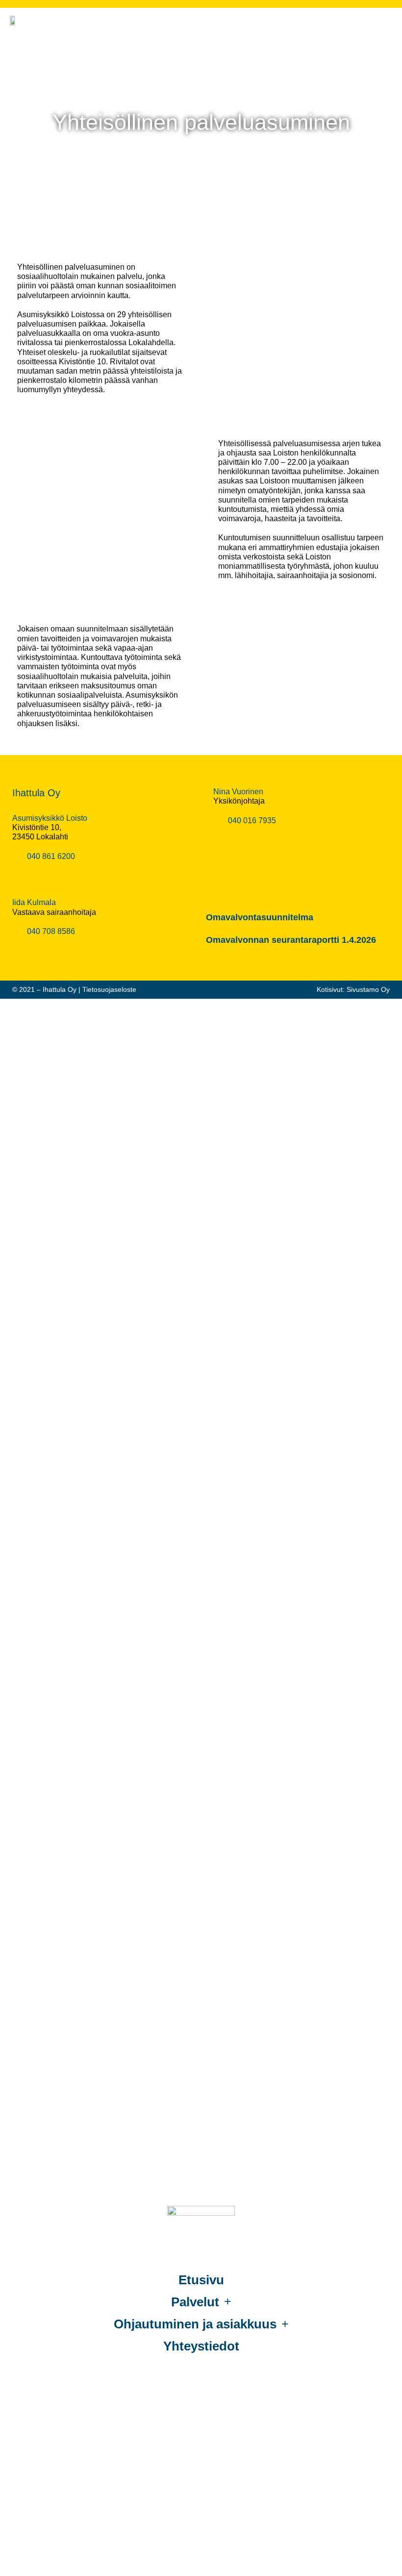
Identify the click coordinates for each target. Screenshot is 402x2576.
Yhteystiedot (201, 2346)
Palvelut (195, 2302)
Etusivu (201, 2280)
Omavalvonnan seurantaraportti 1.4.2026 (291, 940)
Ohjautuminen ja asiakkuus (195, 2324)
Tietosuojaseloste (109, 989)
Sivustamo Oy (368, 989)
